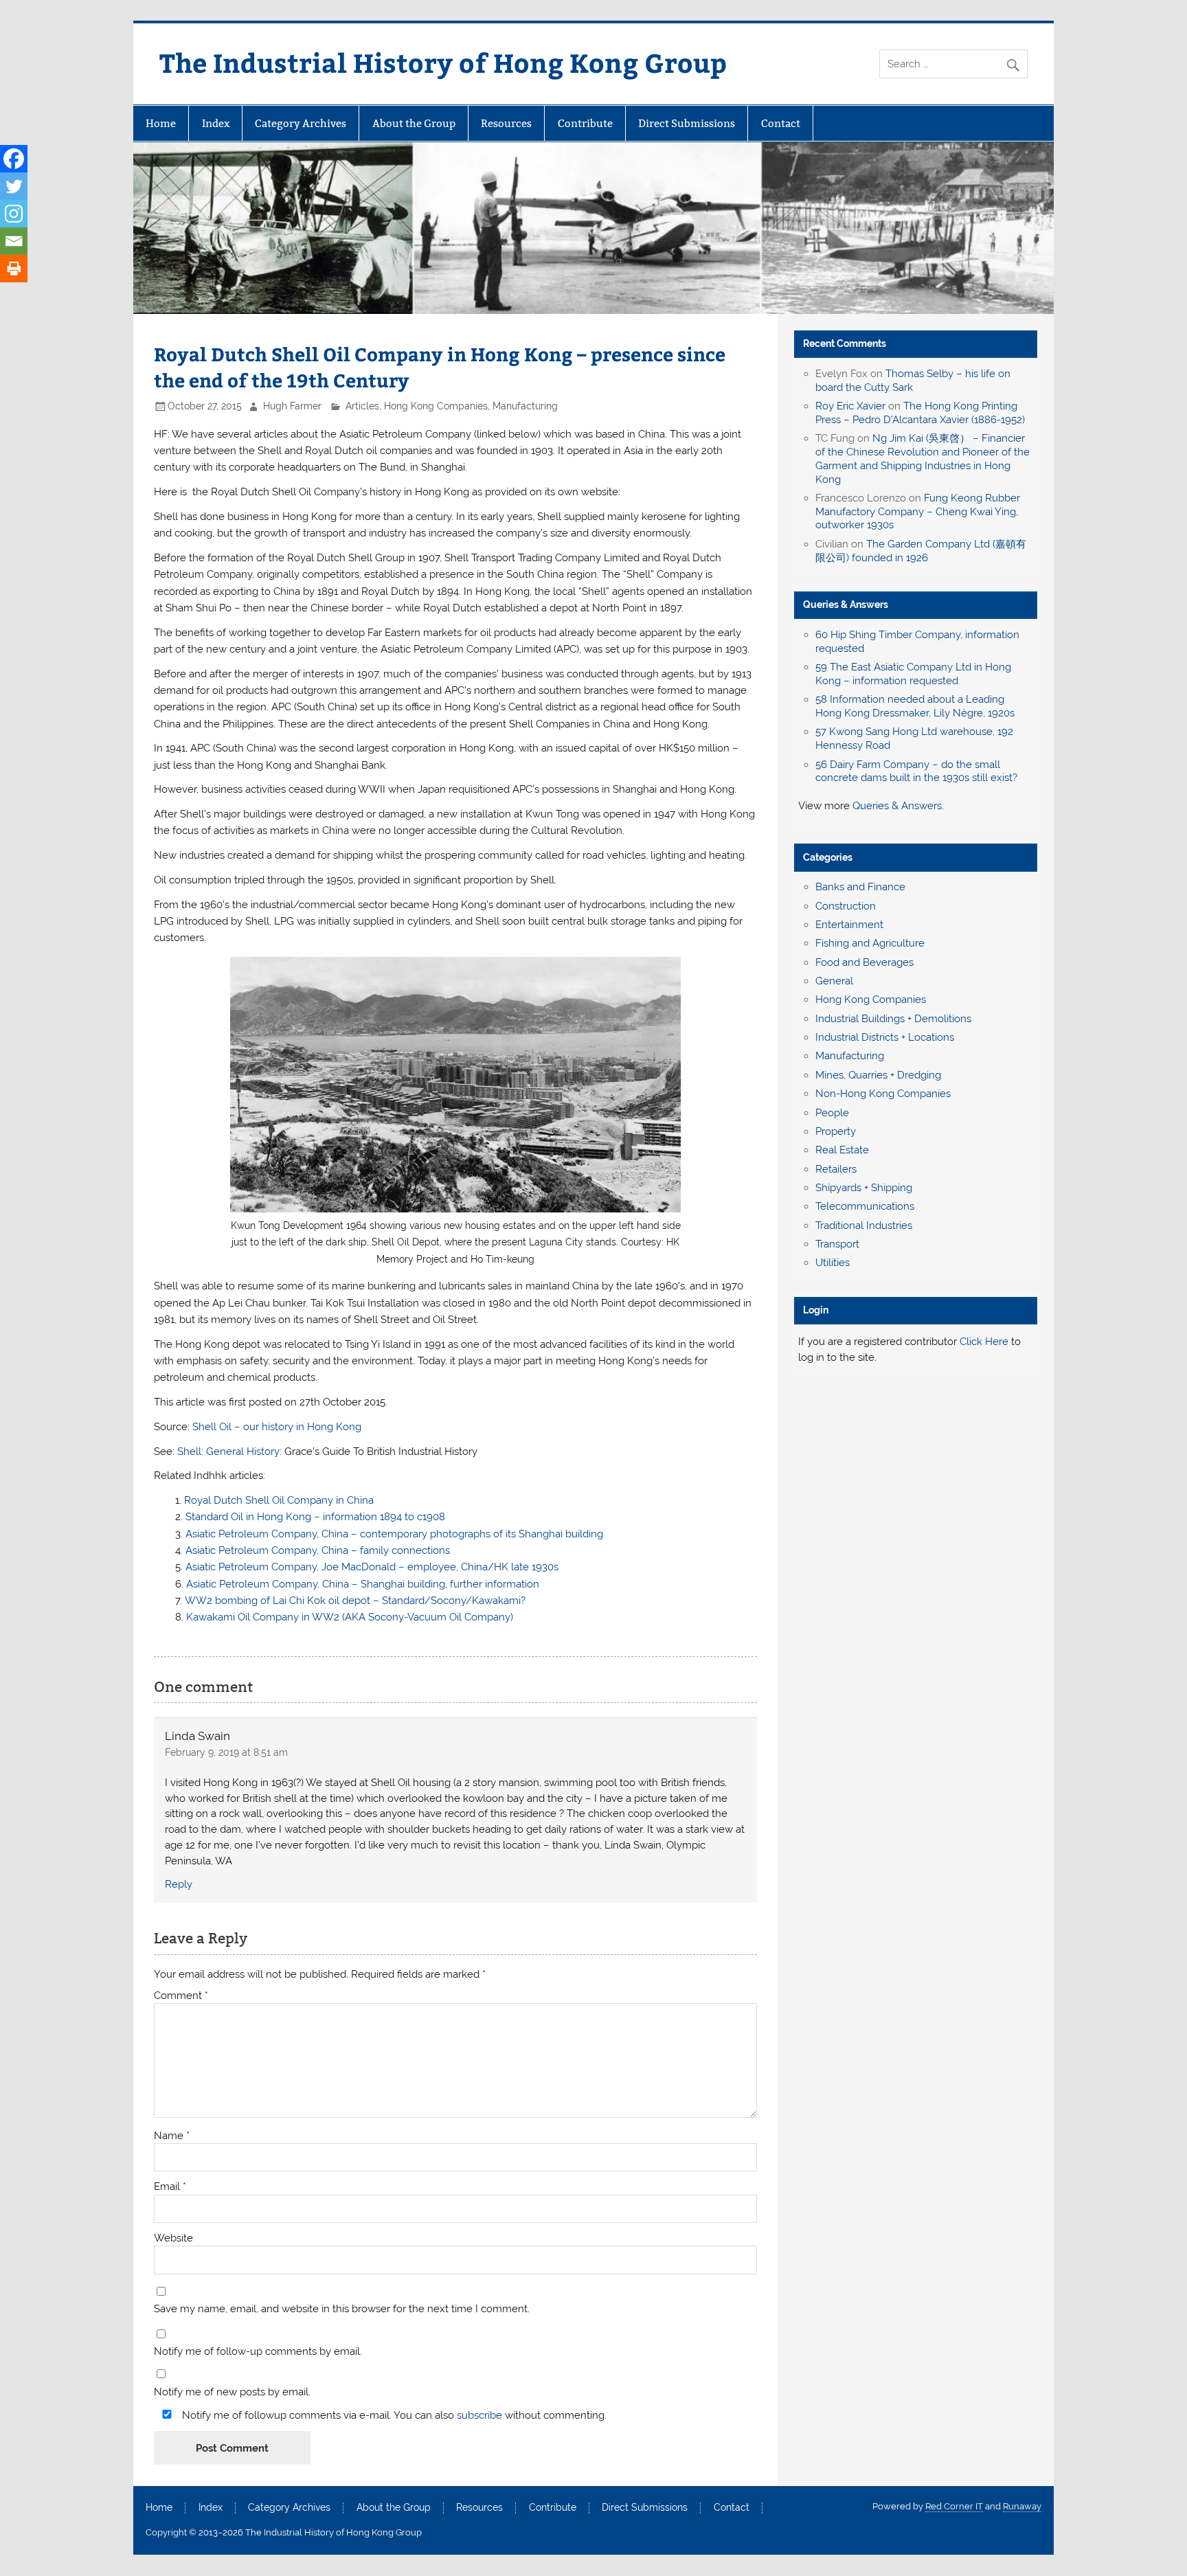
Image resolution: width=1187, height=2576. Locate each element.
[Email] (14, 241)
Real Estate (842, 1150)
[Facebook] (14, 159)
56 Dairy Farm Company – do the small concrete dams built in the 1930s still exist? (916, 771)
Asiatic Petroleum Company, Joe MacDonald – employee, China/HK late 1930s (372, 1567)
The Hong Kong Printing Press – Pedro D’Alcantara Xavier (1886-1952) (920, 413)
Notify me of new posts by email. (232, 2392)
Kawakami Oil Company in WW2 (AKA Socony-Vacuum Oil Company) (350, 1617)
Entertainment (849, 925)
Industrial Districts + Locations (885, 1037)
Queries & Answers (846, 605)
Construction (846, 906)
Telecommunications (865, 1206)
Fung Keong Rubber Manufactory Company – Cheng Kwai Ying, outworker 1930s (918, 512)
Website (173, 2238)
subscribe (479, 2415)
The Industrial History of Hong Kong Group (443, 62)
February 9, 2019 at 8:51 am (226, 1752)
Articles (362, 406)
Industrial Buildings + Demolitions (893, 1019)
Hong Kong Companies (436, 406)
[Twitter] (14, 186)
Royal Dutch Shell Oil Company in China (279, 1500)
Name (172, 2136)
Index (216, 123)
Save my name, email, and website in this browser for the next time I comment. (342, 2309)
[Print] (14, 269)
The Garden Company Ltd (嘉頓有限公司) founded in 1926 (921, 551)
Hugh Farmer (292, 406)
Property (836, 1131)
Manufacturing (525, 406)
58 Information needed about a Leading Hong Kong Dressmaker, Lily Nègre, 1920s (915, 706)
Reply (179, 1884)
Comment (181, 1996)
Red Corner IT (954, 2506)
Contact (781, 123)
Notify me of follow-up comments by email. (258, 2352)
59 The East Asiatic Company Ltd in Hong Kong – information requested (913, 674)
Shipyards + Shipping (864, 1188)
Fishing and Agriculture (870, 943)
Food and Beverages (864, 962)
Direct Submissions (687, 123)
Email (170, 2187)
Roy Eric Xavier (850, 406)
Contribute (585, 123)
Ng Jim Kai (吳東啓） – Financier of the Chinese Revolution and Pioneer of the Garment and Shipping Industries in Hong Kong (923, 459)
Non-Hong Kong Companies (883, 1094)
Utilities (833, 1263)
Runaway (1022, 2506)
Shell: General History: (229, 1451)
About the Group (414, 123)
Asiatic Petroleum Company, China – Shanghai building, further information (363, 1584)
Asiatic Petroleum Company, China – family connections (318, 1550)
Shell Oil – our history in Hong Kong (277, 1427)
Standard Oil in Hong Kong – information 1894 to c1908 (315, 1517)
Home (161, 123)
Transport (837, 1244)
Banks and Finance (860, 887)
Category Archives (301, 123)
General (834, 981)
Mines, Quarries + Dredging (878, 1075)
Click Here (984, 1342)
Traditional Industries (864, 1225)
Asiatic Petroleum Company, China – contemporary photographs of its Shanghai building (394, 1534)
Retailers (836, 1169)
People (832, 1113)
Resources (506, 123)
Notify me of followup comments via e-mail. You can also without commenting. (393, 2415)
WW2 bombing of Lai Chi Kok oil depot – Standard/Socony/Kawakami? (355, 1601)
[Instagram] (14, 214)
